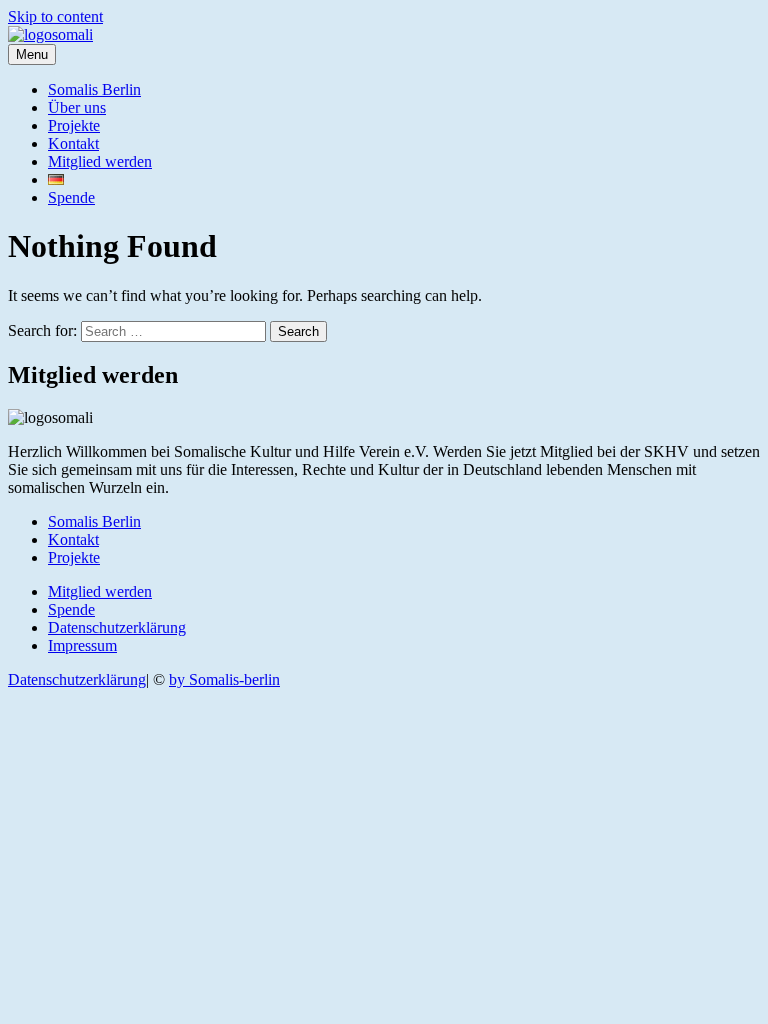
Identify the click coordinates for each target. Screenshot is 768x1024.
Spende (71, 197)
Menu (32, 54)
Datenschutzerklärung (117, 627)
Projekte (74, 125)
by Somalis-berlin (224, 679)
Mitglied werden (100, 161)
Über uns (77, 107)
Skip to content (55, 16)
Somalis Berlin (94, 89)
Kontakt (73, 143)
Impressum (82, 645)
